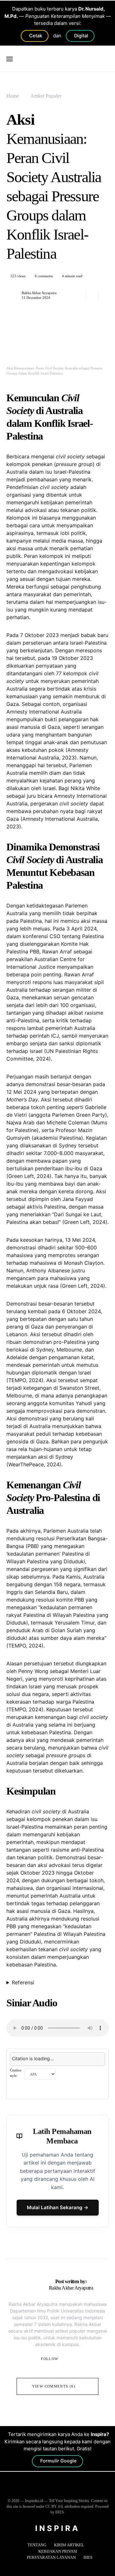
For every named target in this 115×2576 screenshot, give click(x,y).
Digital (81, 36)
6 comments (44, 276)
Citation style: (16, 2073)
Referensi (23, 1982)
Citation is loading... (33, 2058)
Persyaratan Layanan (51, 2557)
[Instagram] (57, 2490)
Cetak (36, 36)
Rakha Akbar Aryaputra (39, 293)
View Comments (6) (54, 2386)
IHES (88, 2557)
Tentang (37, 2545)
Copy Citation (28, 2088)
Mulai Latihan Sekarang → (58, 2207)
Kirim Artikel (69, 2545)
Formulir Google (58, 2461)
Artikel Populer (46, 96)
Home (13, 96)
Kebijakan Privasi (58, 2551)
